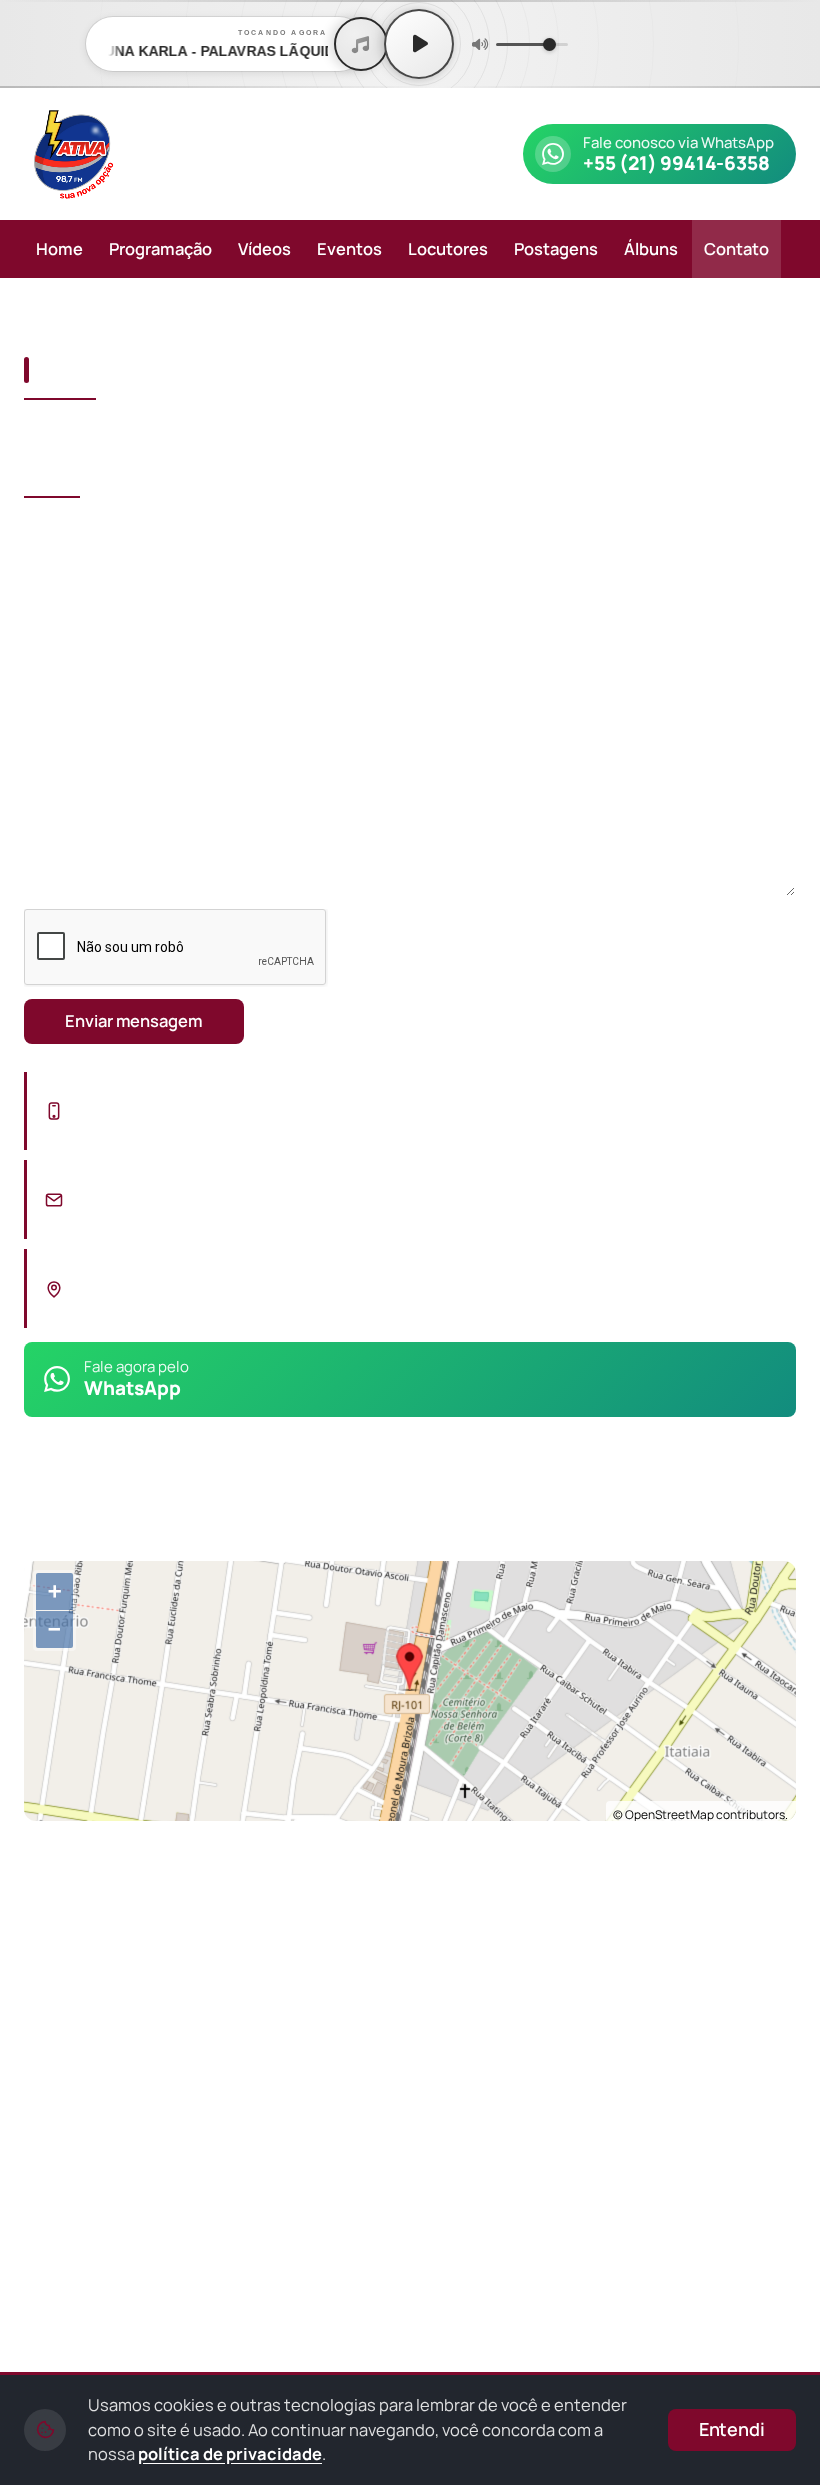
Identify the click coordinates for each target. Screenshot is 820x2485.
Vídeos (264, 248)
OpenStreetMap (669, 1814)
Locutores (448, 248)
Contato (736, 248)
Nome (47, 534)
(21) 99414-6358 (154, 1123)
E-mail (440, 534)
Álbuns (651, 248)
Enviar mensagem (134, 1020)
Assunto (57, 630)
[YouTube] (158, 1499)
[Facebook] (110, 1499)
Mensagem (67, 721)
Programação (160, 248)
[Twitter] (206, 1499)
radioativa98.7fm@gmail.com (214, 1212)
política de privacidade (230, 2453)
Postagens (556, 248)
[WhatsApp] (181, 2107)
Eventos (349, 248)
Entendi (732, 2429)
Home (59, 248)
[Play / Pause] (419, 44)
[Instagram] (62, 1499)
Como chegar (120, 1855)
